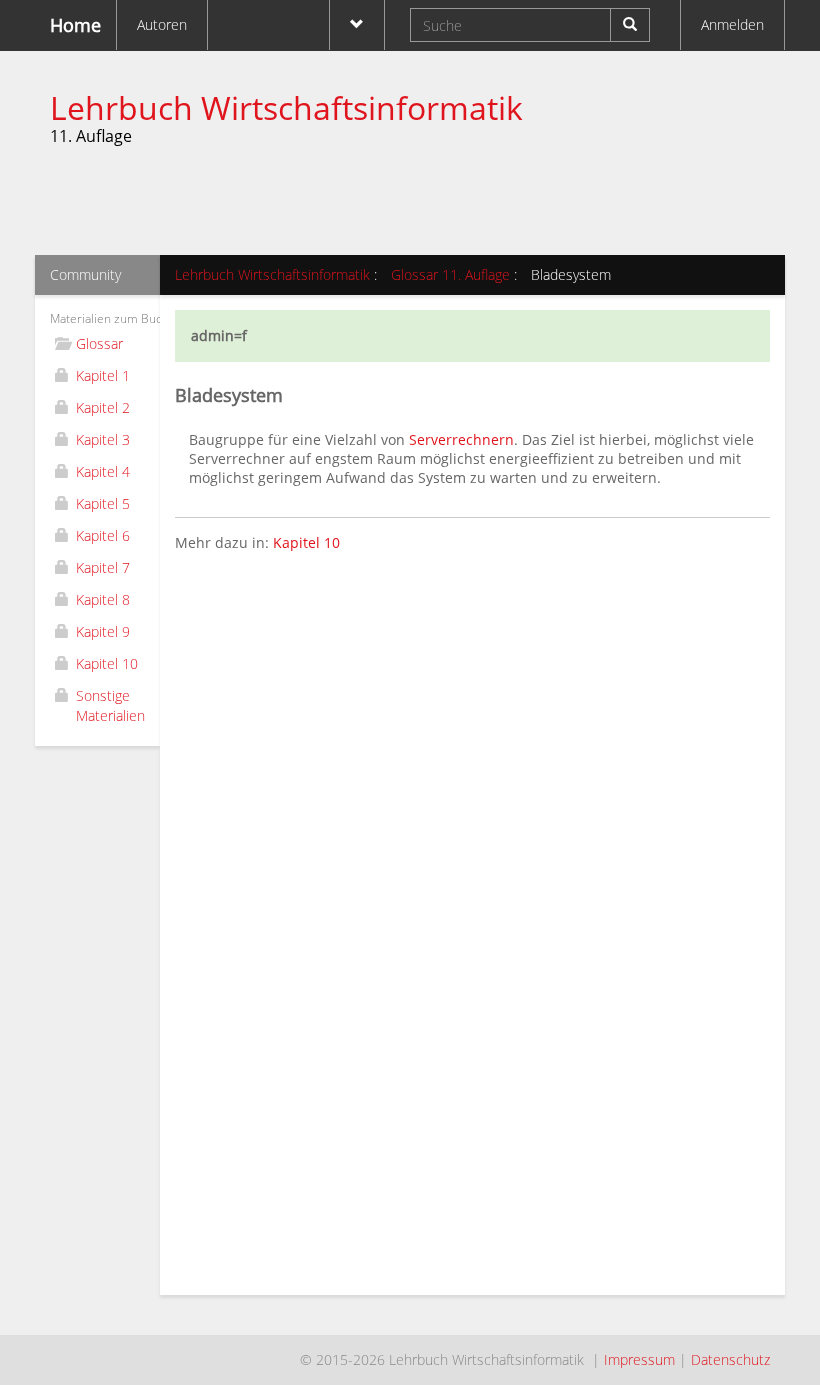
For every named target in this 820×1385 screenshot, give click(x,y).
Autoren (162, 24)
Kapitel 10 (306, 542)
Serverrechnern (461, 439)
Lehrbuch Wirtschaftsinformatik (286, 107)
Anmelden (732, 24)
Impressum (639, 1359)
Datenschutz (730, 1359)
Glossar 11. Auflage (450, 274)
